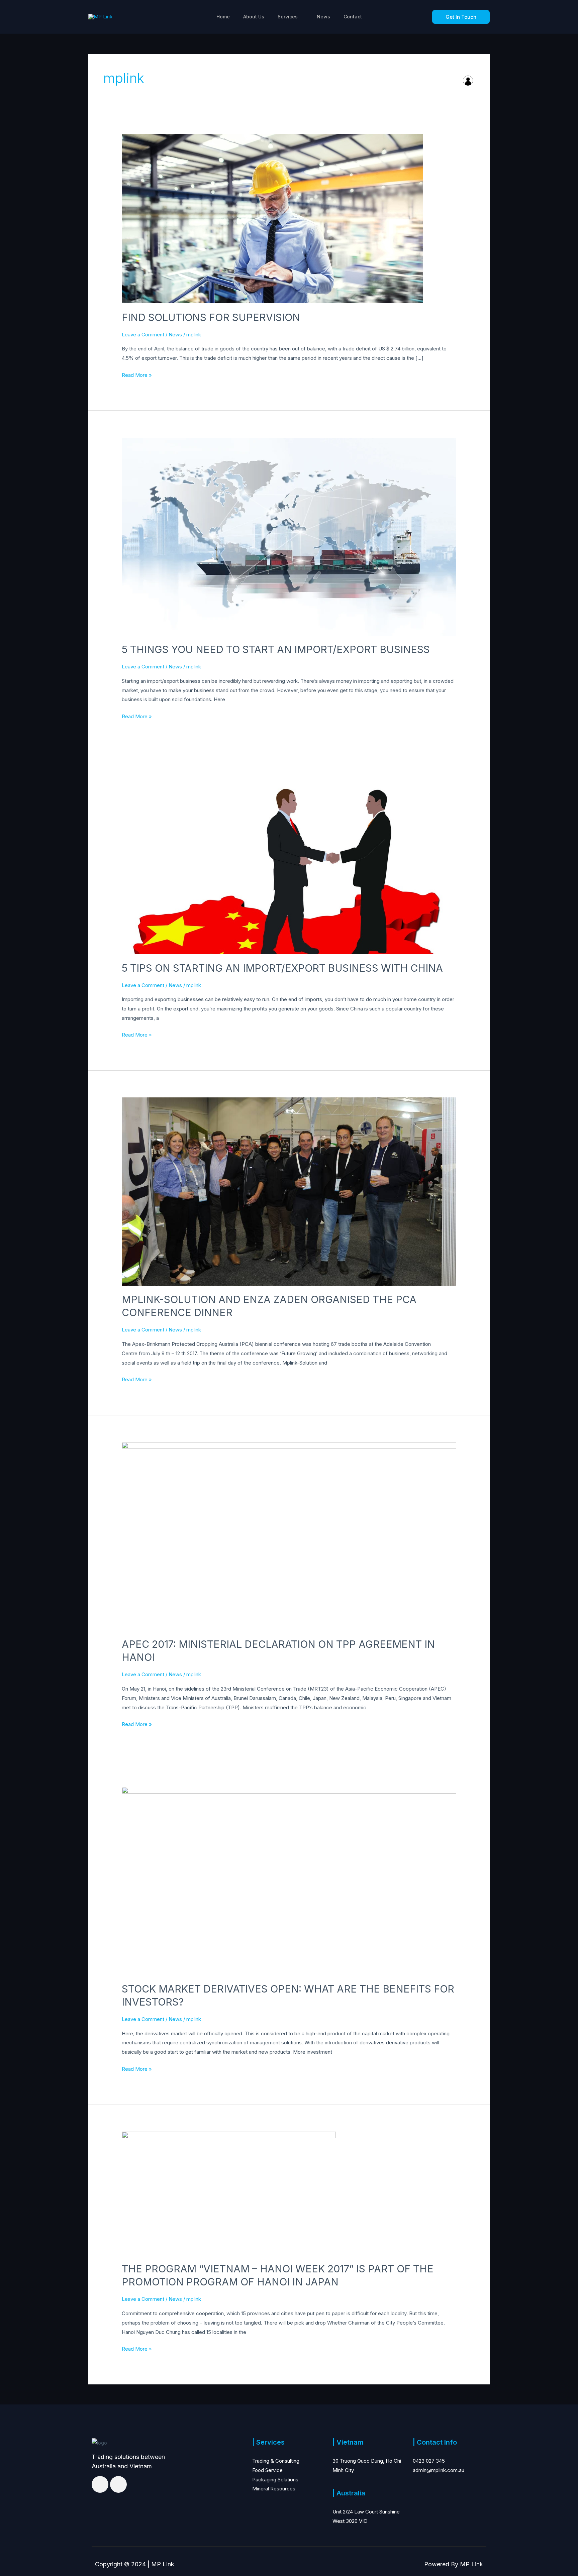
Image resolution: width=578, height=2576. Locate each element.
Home (223, 17)
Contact (353, 17)
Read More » (137, 374)
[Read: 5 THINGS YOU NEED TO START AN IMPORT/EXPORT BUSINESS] (289, 536)
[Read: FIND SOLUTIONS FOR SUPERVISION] (272, 218)
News (323, 17)
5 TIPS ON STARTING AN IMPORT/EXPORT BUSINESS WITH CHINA (282, 968)
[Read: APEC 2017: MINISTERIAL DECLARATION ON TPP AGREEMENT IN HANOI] (289, 1536)
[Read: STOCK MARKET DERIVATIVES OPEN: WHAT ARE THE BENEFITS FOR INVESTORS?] (289, 1880)
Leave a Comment (143, 335)
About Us (254, 17)
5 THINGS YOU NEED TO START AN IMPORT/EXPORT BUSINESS (276, 649)
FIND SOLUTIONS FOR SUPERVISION (211, 317)
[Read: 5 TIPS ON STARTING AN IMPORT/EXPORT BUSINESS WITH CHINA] (289, 866)
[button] (461, 17)
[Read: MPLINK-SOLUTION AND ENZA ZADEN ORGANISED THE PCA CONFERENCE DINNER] (289, 1191)
